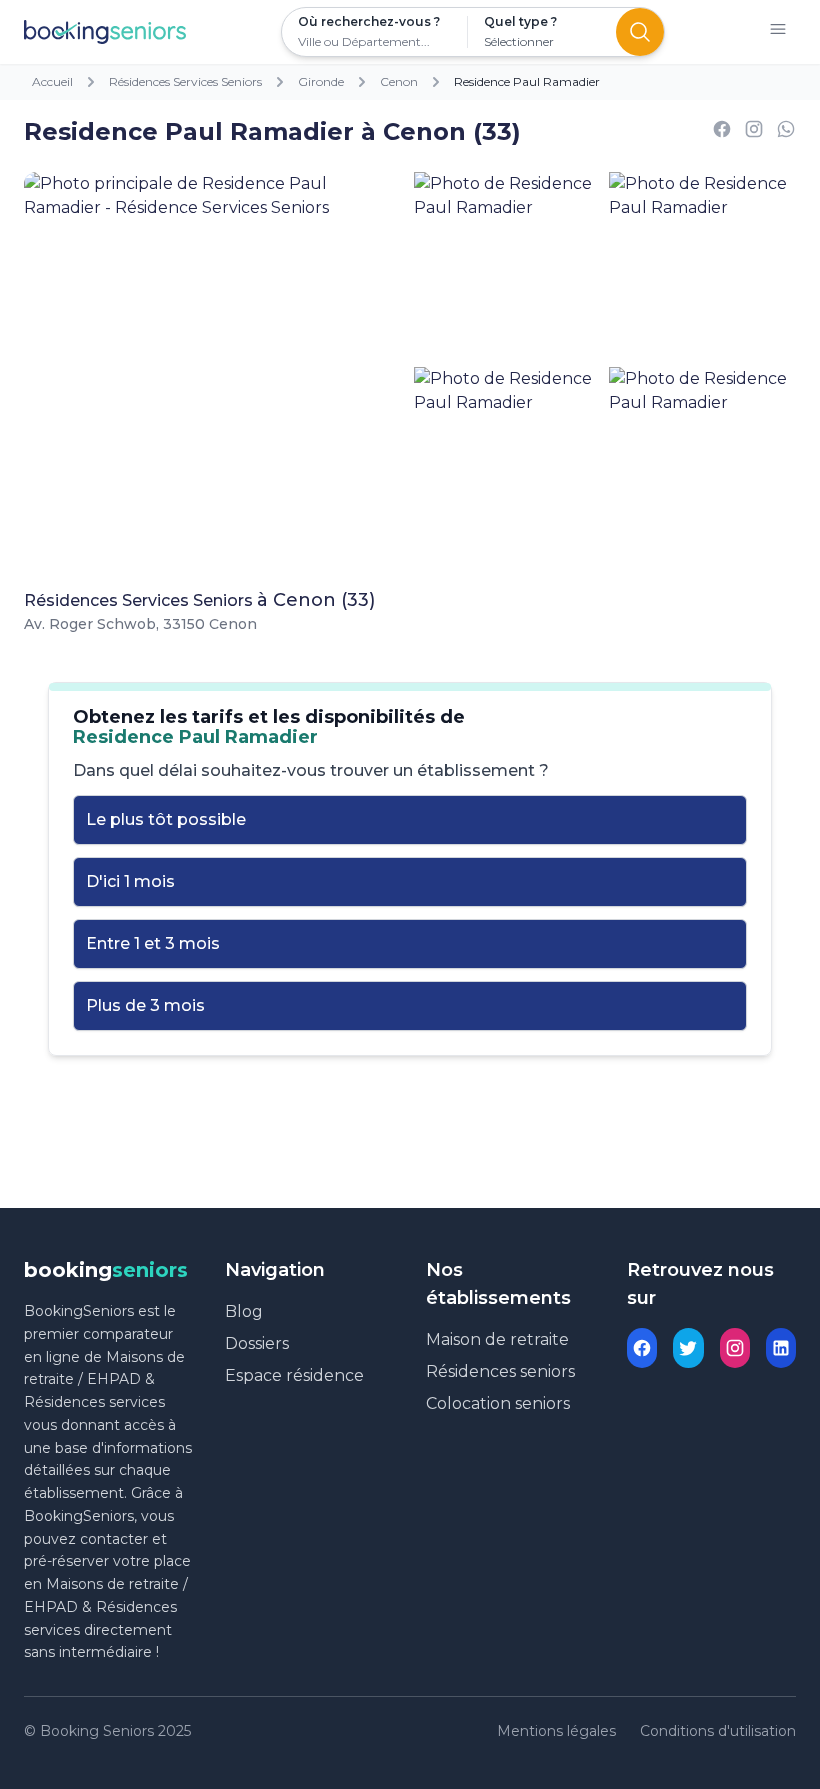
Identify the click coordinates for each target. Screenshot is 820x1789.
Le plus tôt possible (166, 819)
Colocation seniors (498, 1403)
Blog (244, 1311)
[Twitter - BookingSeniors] (688, 1348)
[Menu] (778, 32)
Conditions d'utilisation (718, 1731)
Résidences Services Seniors (185, 81)
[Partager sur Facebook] (722, 132)
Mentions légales (556, 1731)
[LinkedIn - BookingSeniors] (781, 1348)
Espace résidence (294, 1375)
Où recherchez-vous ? (369, 21)
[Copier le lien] (754, 132)
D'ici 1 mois (130, 881)
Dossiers (257, 1343)
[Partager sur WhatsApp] (786, 132)
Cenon (399, 81)
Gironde (321, 81)
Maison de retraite (497, 1339)
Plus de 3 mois (145, 1005)
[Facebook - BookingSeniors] (642, 1348)
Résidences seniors (500, 1371)
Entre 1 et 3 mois (153, 943)
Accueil (52, 81)
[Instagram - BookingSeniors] (735, 1348)
